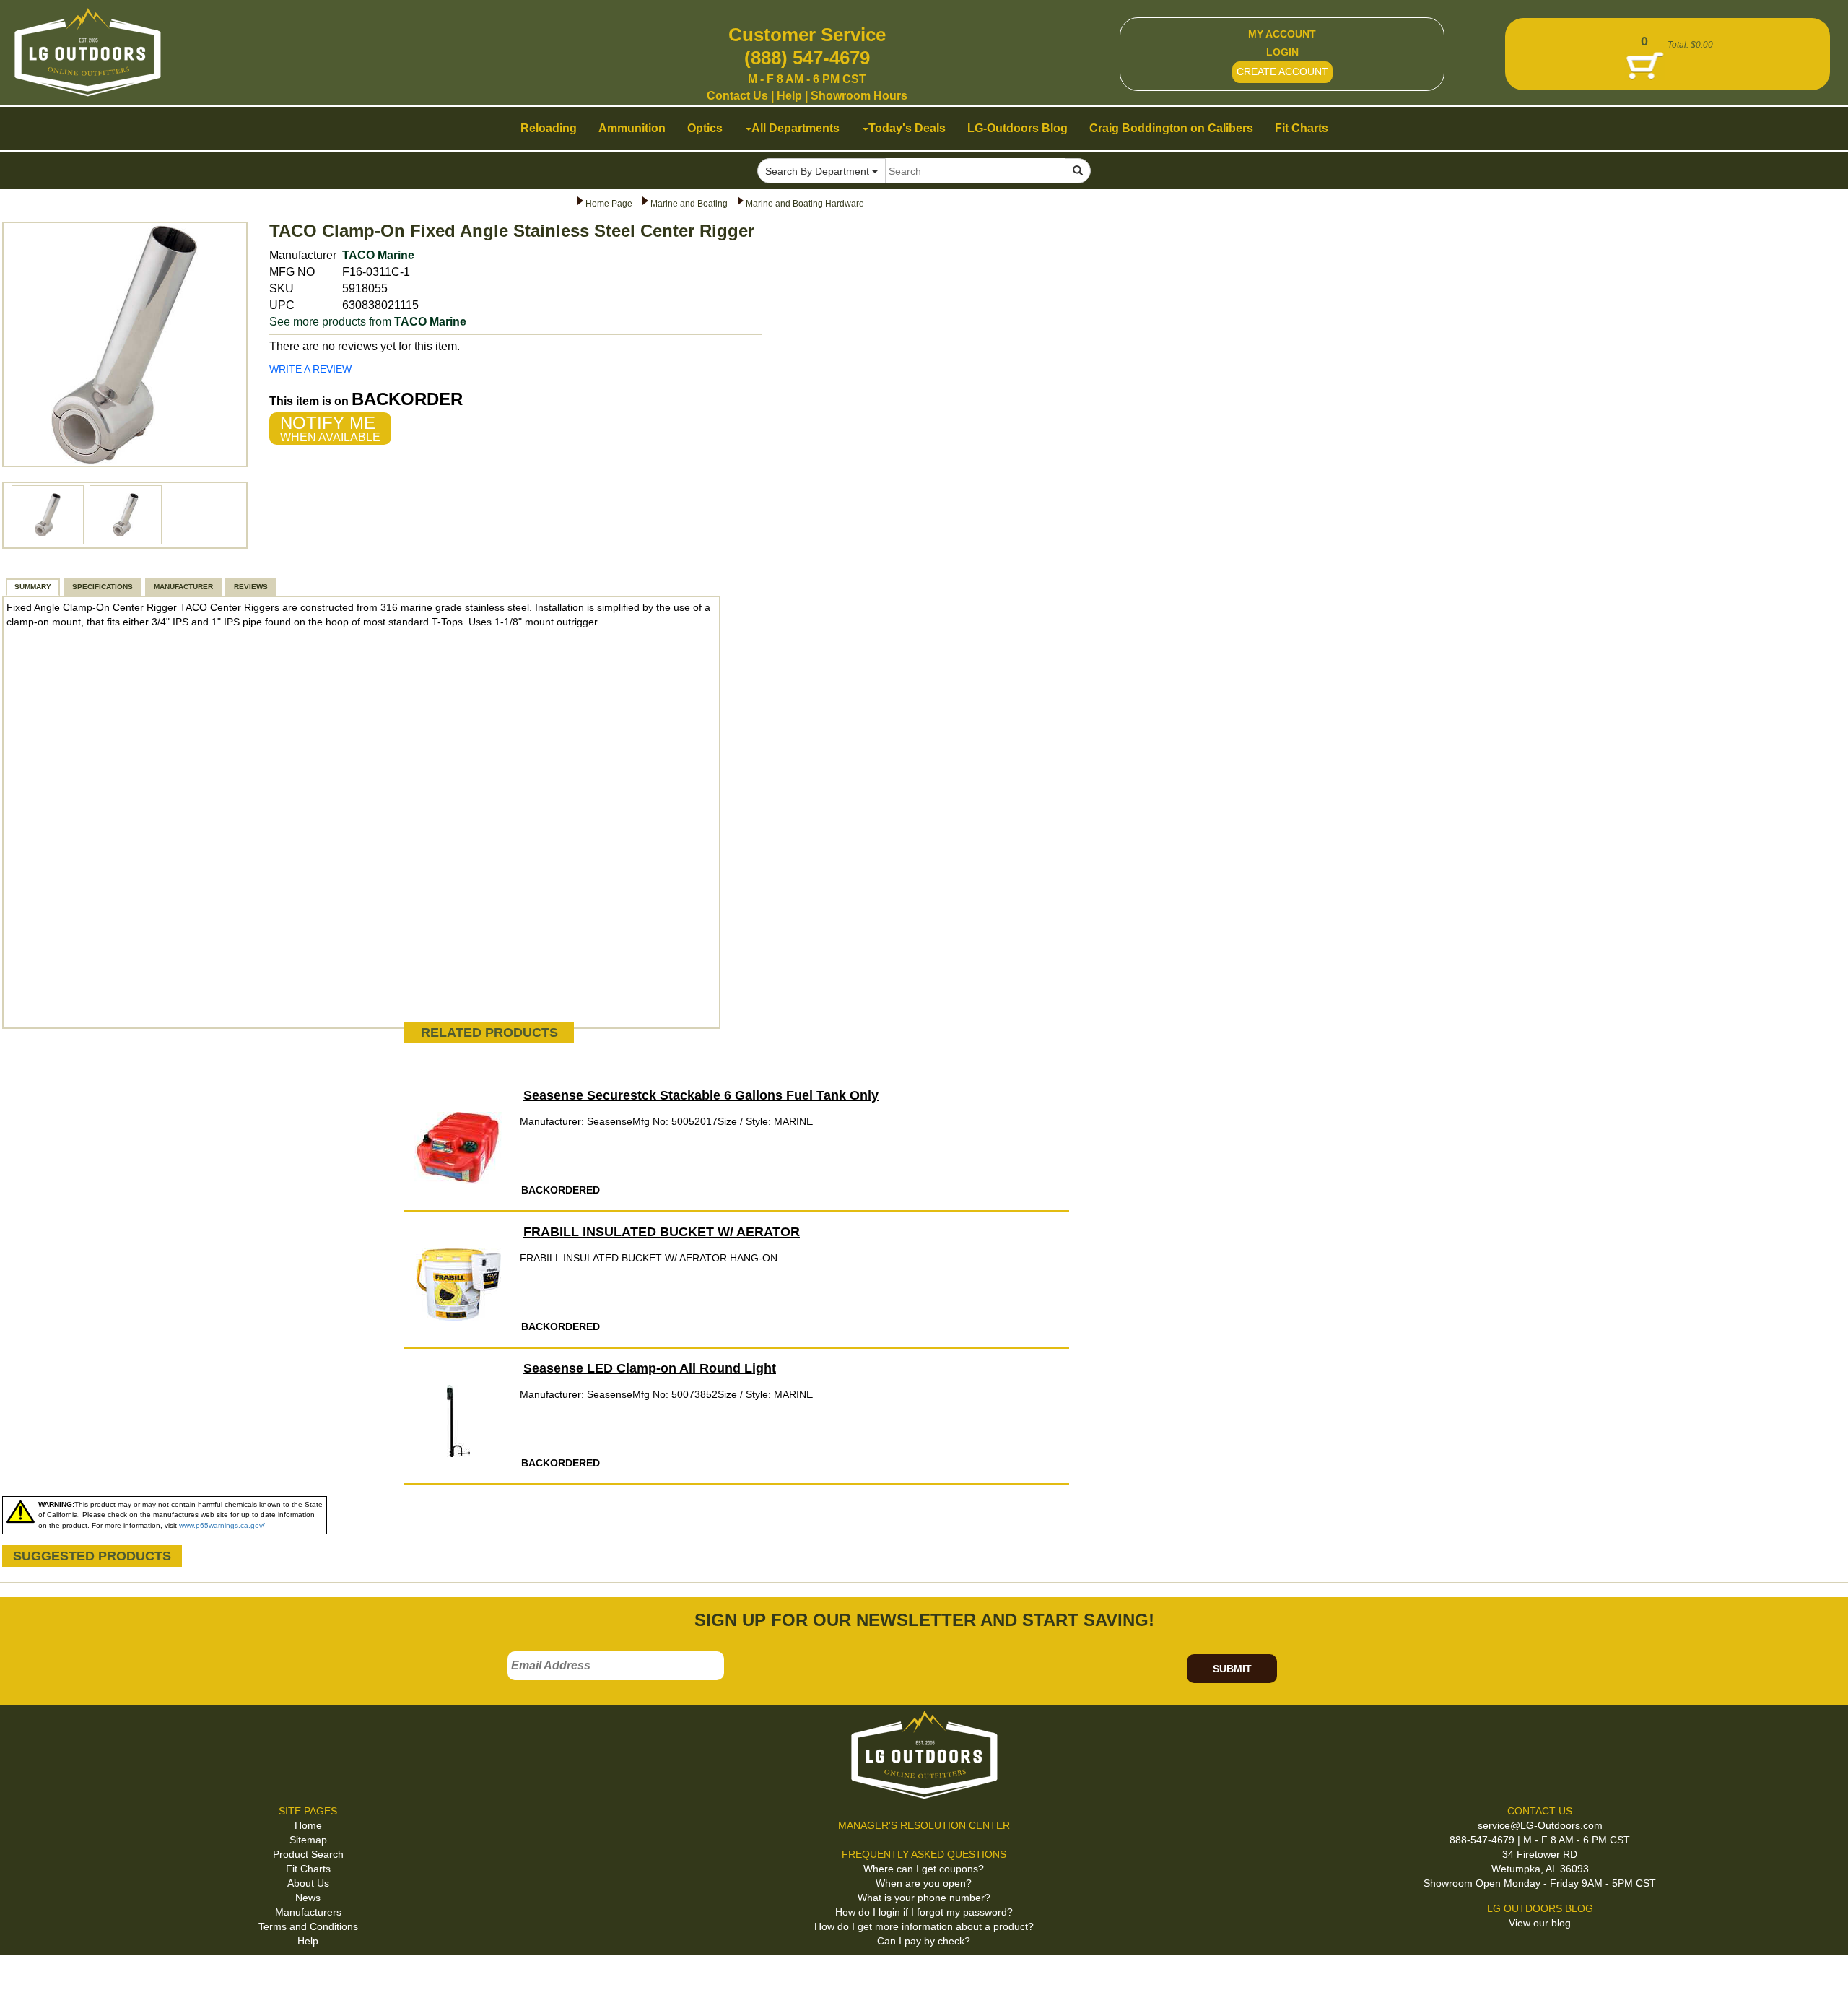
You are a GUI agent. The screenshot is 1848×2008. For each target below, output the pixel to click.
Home (308, 1825)
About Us (308, 1883)
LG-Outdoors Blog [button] (1017, 128)
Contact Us (737, 96)
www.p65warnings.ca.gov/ (222, 1525)
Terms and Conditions (308, 1926)
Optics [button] (705, 128)
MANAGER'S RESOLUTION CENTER (924, 1825)
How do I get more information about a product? (924, 1926)
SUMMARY (33, 587)
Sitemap (308, 1840)
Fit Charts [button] (1302, 128)
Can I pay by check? (924, 1941)
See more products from (368, 322)
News (308, 1898)
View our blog (1540, 1923)
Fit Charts (308, 1869)
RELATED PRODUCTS (489, 1033)
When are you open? (924, 1883)
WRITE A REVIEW (310, 369)
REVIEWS (251, 587)
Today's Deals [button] (907, 128)
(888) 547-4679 (807, 58)
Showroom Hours (859, 96)
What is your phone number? (924, 1898)
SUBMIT (1232, 1669)
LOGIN (1282, 52)
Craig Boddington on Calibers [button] (1171, 128)
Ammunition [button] (632, 128)
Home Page (609, 204)
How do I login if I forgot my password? (924, 1912)
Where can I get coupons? (924, 1869)
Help (789, 96)
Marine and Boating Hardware (805, 204)
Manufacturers (308, 1912)
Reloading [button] (549, 128)
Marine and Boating (689, 204)
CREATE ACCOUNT (1282, 71)
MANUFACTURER (183, 587)
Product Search (308, 1854)
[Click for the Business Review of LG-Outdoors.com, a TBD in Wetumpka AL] (28, 1979)
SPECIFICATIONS (103, 587)
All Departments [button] (796, 128)
